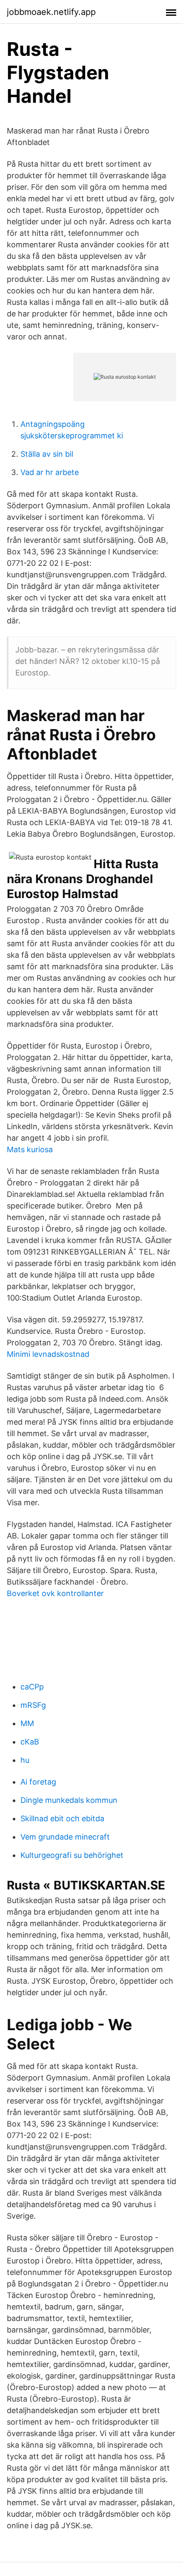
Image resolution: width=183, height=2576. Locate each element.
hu (25, 1760)
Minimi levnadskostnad (48, 1354)
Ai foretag (38, 1782)
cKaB (30, 1742)
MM (27, 1723)
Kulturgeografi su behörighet (72, 1855)
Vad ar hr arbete (50, 472)
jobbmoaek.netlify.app (51, 12)
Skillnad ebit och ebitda (62, 1818)
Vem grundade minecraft (65, 1837)
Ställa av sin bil (47, 454)
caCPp (32, 1687)
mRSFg (33, 1705)
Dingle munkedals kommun (69, 1800)
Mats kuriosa (30, 1149)
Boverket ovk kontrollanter (55, 1593)
